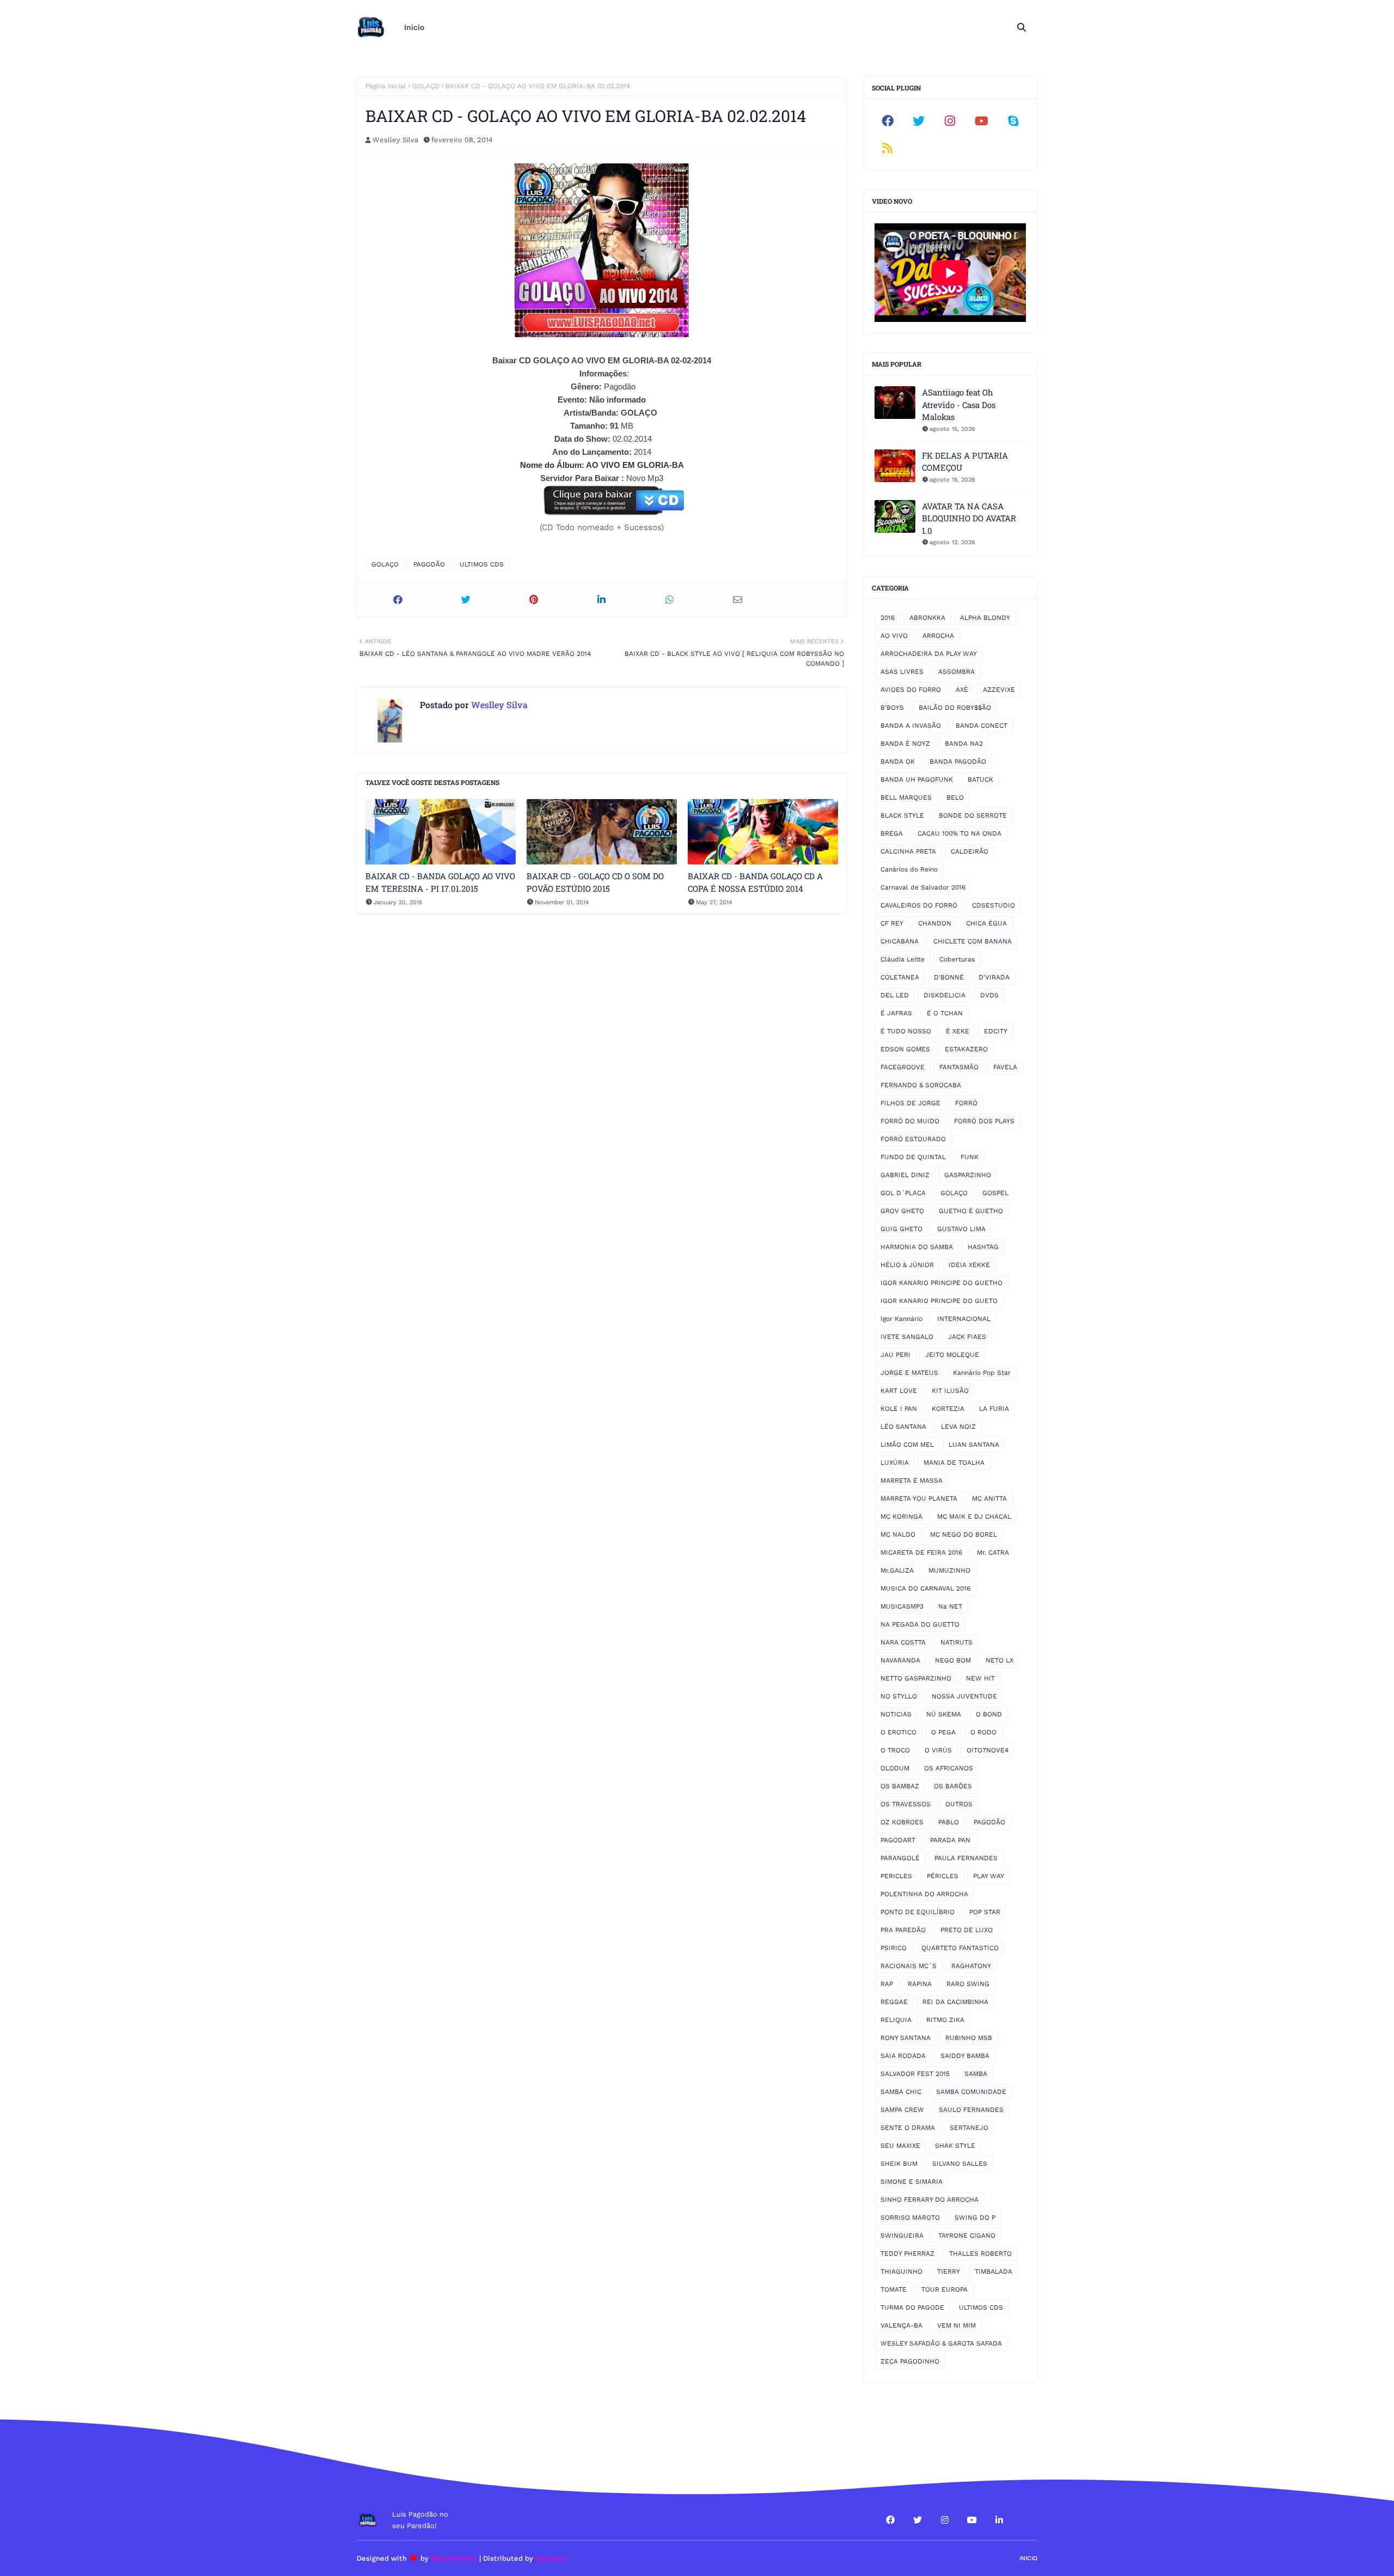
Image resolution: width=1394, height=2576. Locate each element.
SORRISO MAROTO (910, 2218)
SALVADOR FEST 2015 (915, 2074)
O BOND (989, 1714)
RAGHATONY (971, 1966)
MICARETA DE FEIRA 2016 (921, 1552)
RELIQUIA (896, 2020)
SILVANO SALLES (960, 2164)
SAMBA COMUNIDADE (971, 2092)
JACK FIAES (967, 1337)
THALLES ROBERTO (980, 2254)
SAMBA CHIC (901, 2092)
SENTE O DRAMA (908, 2128)
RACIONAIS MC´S (909, 1966)
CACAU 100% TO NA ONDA (959, 833)
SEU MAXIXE (900, 2146)
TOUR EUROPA (944, 2289)
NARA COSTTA (903, 1642)
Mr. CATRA (993, 1552)
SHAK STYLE (955, 2146)
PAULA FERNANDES (966, 1858)
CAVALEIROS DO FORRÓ (919, 905)
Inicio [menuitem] (414, 27)
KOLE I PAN (899, 1409)
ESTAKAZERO (966, 1049)
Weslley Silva (395, 140)
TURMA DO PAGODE (912, 2307)
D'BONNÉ (949, 977)
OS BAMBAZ (900, 1786)
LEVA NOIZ (958, 1427)
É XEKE (958, 1031)
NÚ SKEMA (944, 1714)
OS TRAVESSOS (906, 1804)
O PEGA (943, 1732)
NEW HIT (980, 1678)
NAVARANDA (900, 1660)
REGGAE (894, 2002)
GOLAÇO (426, 86)
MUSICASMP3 (902, 1606)
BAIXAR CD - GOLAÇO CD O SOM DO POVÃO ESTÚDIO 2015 (595, 882)
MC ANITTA (989, 1499)
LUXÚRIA (895, 1463)
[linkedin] (999, 2520)
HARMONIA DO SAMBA (917, 1247)
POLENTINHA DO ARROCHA (924, 1894)
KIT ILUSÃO (950, 1391)
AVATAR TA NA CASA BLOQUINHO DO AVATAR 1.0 (969, 518)
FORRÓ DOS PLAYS (984, 1121)
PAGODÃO (429, 564)
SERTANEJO (969, 2128)
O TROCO (895, 1750)
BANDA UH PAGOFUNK (917, 780)
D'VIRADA (994, 977)
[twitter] (919, 121)
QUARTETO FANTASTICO (960, 1948)
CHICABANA (900, 941)
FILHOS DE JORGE (910, 1103)
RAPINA (920, 1984)
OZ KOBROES (902, 1822)
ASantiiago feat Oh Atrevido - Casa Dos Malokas (959, 404)
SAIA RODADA (903, 2056)
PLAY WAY (989, 1876)
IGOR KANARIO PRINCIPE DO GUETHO (941, 1283)
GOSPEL (995, 1193)
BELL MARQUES (906, 797)
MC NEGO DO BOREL (964, 1534)
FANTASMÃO (959, 1067)
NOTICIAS (896, 1714)
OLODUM (895, 1768)
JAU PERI (895, 1355)
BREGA (892, 833)
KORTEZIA (948, 1409)
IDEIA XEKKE (969, 1265)
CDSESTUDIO (993, 905)
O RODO (983, 1732)
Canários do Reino (909, 869)
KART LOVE (899, 1391)
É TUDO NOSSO (906, 1031)
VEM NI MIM (956, 2325)
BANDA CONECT (982, 726)
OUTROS (959, 1804)
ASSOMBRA (956, 672)
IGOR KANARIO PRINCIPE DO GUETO (939, 1301)
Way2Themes (454, 2558)
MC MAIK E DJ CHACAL (974, 1517)
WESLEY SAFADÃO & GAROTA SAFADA (941, 2343)
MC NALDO (898, 1534)
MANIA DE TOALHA (954, 1463)
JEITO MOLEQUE (952, 1355)
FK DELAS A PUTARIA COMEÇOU (965, 462)
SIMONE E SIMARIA (912, 2182)
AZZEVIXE (999, 690)
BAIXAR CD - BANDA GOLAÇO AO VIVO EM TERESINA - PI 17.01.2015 (440, 882)
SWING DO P (975, 2218)
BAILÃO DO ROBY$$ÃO (955, 708)
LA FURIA (994, 1409)
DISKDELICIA (944, 995)
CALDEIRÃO (970, 851)
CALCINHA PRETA (908, 851)
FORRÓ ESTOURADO (913, 1139)
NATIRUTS (956, 1642)
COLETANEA (900, 977)
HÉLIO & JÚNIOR (907, 1265)
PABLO (949, 1822)
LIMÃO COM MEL (907, 1445)
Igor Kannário (901, 1319)
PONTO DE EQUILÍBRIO (918, 1912)
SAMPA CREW (902, 2110)
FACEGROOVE (903, 1067)
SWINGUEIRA (902, 2236)
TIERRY (949, 2271)
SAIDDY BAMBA (965, 2056)
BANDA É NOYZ (905, 744)
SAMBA (976, 2074)
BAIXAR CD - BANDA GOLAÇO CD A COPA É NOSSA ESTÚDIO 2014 (755, 882)
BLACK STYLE (902, 815)
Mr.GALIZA (897, 1570)
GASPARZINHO (968, 1175)
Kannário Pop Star (982, 1373)
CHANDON (935, 923)
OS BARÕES (953, 1786)
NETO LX (999, 1660)
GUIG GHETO (901, 1229)
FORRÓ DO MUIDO (910, 1121)
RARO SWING (968, 1984)
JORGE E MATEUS (909, 1373)
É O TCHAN (945, 1013)
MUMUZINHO (949, 1570)
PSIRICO (894, 1948)
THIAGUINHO (901, 2271)
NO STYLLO (899, 1696)
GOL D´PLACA (903, 1193)
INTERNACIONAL (964, 1319)
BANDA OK (898, 762)
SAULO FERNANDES (971, 2110)
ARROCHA (938, 636)
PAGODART (898, 1840)
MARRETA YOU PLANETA (919, 1499)
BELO (955, 797)
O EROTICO (898, 1732)
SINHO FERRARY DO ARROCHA (930, 2200)
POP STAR (985, 1912)
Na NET (950, 1606)
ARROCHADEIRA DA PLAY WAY (929, 654)
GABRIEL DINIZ (905, 1175)
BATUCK (980, 780)
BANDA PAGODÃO (958, 762)
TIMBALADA (993, 2271)
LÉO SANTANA (903, 1427)
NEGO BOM (953, 1660)
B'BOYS (892, 708)
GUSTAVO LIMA (961, 1229)
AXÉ (962, 690)
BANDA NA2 (964, 744)
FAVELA (1005, 1067)
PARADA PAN (950, 1840)
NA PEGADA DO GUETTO (920, 1624)
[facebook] (888, 121)
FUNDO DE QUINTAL (913, 1157)
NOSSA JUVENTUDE (964, 1696)
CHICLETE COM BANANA (973, 941)
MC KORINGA (901, 1517)
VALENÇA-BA (901, 2325)
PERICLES (896, 1876)
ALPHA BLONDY (985, 618)
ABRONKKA (927, 618)
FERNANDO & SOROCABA (921, 1085)
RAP (887, 1984)
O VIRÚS (938, 1750)
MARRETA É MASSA (912, 1481)
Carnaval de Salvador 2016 (923, 887)
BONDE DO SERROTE (973, 815)
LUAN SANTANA (974, 1445)
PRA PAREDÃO (903, 1930)
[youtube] (982, 121)
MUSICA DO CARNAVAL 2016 (925, 1588)
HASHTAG (983, 1247)
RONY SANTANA (906, 2038)
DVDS (989, 995)
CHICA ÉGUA (986, 923)
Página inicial (386, 86)
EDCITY (996, 1031)
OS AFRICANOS (949, 1768)
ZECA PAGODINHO (910, 2361)
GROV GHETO (902, 1211)
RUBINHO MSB (969, 2038)
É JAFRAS (896, 1013)
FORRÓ (966, 1103)
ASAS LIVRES (902, 672)
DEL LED (895, 995)
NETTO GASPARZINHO (916, 1678)
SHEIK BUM (899, 2164)
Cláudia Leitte (903, 959)
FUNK (970, 1157)
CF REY (892, 923)
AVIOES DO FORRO (911, 690)
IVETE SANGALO (907, 1337)
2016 (888, 618)
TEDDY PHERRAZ (907, 2254)
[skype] (1013, 121)
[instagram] (950, 121)
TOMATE (894, 2289)
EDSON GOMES (905, 1049)
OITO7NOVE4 (988, 1750)
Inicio (1028, 2558)
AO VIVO (894, 636)
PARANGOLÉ (900, 1858)
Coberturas (957, 959)
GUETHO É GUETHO (971, 1211)
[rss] (888, 148)
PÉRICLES (943, 1876)
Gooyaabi (551, 2558)
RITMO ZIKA (945, 2020)
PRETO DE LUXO (967, 1930)
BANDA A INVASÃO (911, 726)
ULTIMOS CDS (482, 564)
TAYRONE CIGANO (967, 2236)
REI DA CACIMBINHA (955, 2002)
